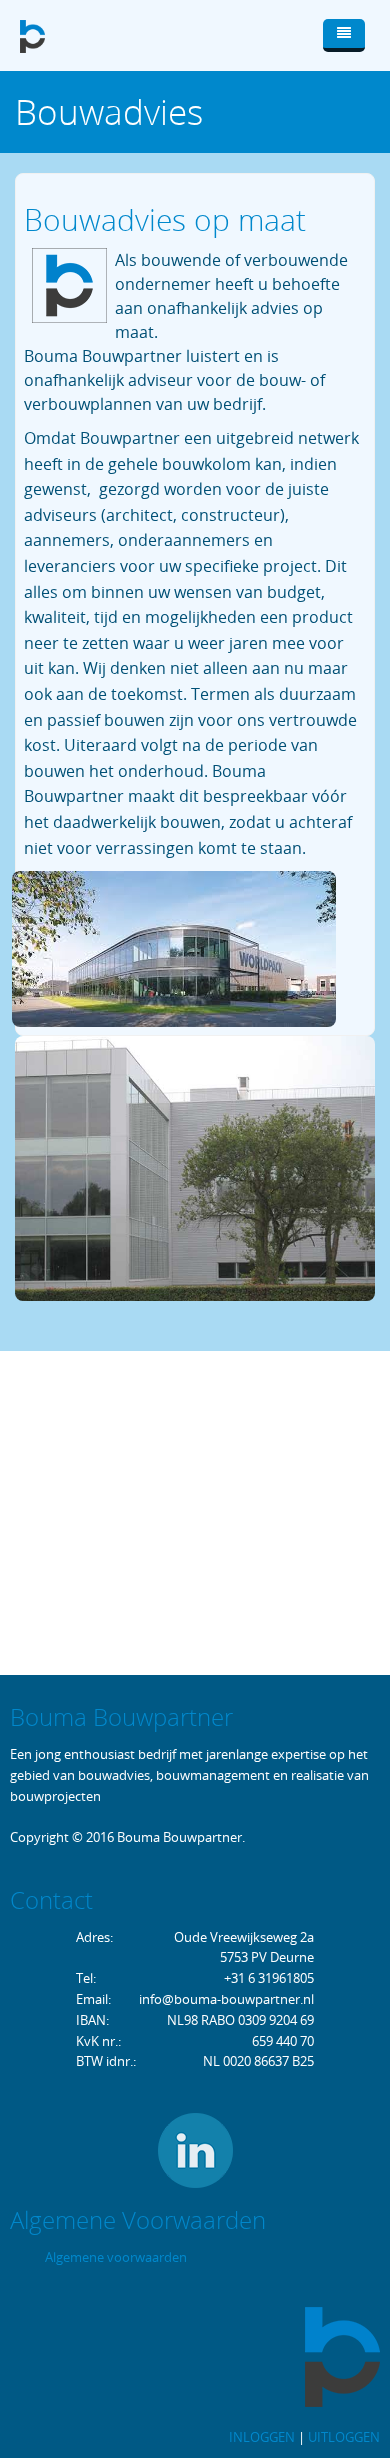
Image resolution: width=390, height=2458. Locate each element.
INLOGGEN (262, 2437)
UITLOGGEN (344, 2437)
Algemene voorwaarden (116, 2257)
